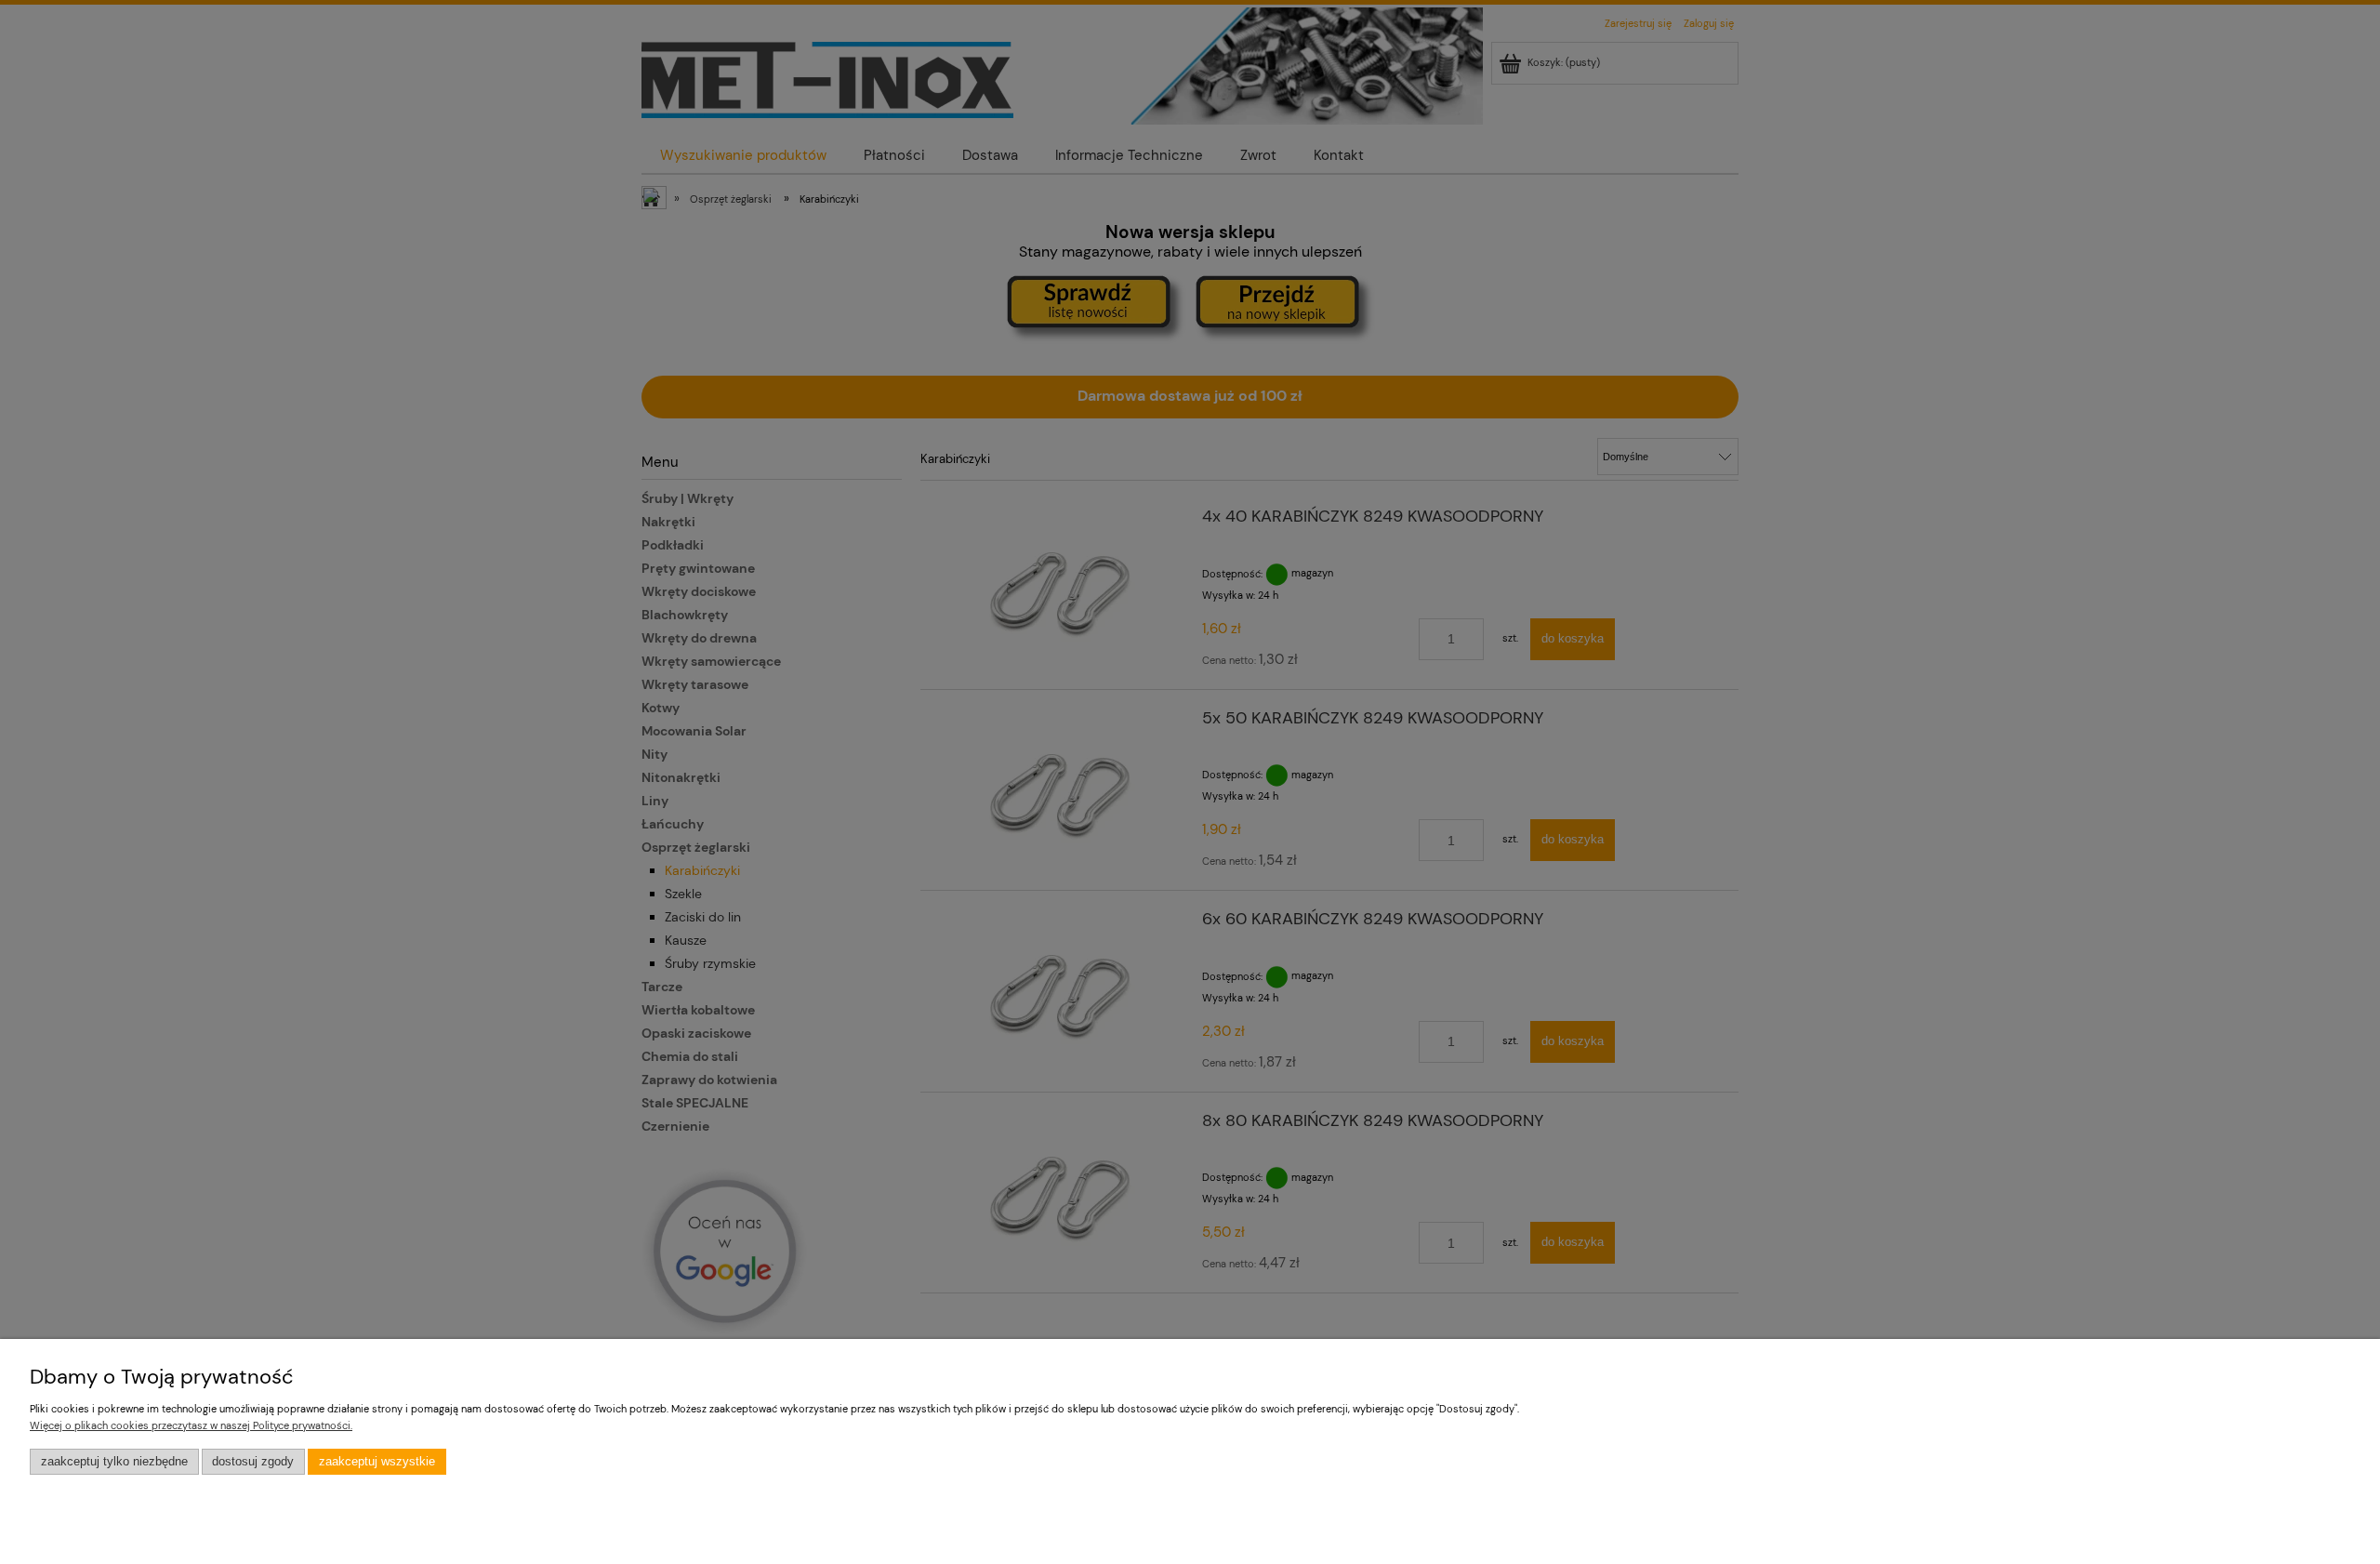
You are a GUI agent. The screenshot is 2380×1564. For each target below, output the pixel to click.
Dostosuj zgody (253, 1462)
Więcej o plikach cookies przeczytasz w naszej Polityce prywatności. (191, 1425)
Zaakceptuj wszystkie (377, 1462)
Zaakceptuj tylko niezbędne (114, 1462)
